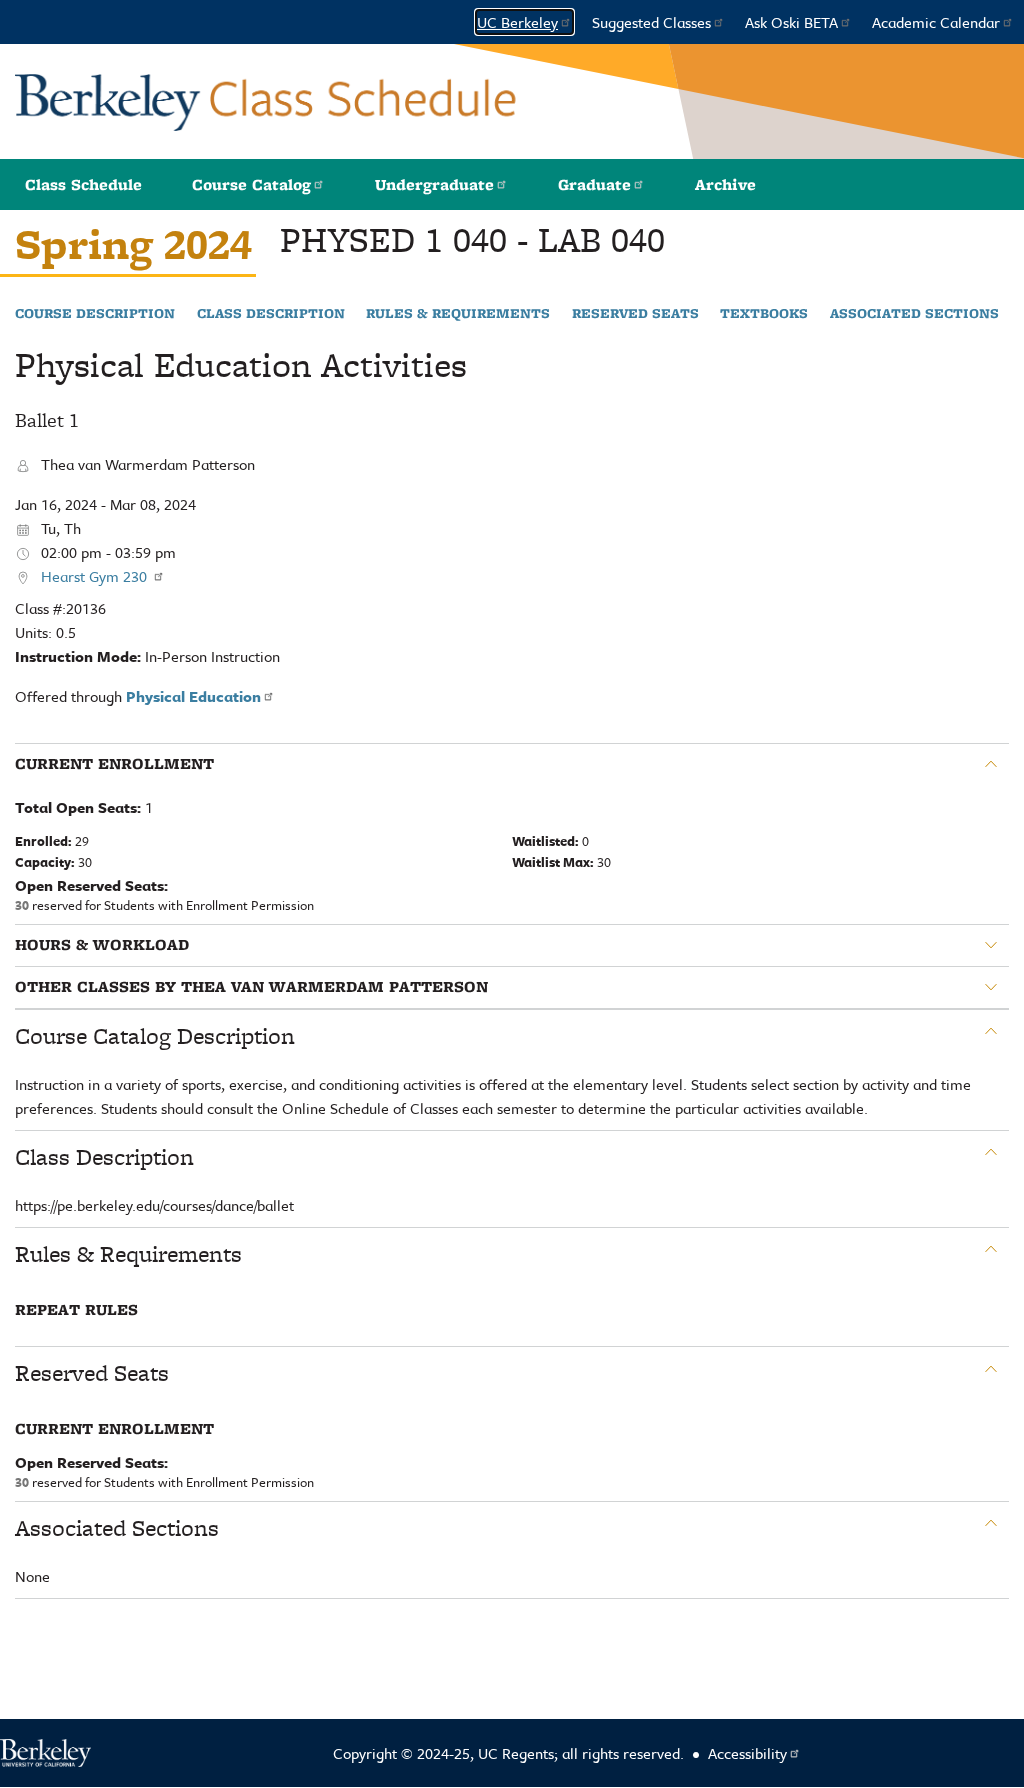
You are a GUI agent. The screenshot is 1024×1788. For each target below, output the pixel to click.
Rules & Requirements (458, 314)
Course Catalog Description (155, 1036)
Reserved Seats (635, 314)
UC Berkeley (517, 22)
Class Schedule (83, 184)
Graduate (594, 184)
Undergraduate (434, 184)
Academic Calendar (936, 22)
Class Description (271, 314)
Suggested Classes (651, 22)
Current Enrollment (114, 764)
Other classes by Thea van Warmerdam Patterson (251, 987)
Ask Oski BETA (791, 22)
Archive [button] (725, 184)
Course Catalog (251, 184)
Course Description (95, 314)
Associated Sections (914, 314)
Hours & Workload (102, 945)
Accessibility (747, 1753)
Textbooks (764, 314)
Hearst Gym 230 (96, 576)
